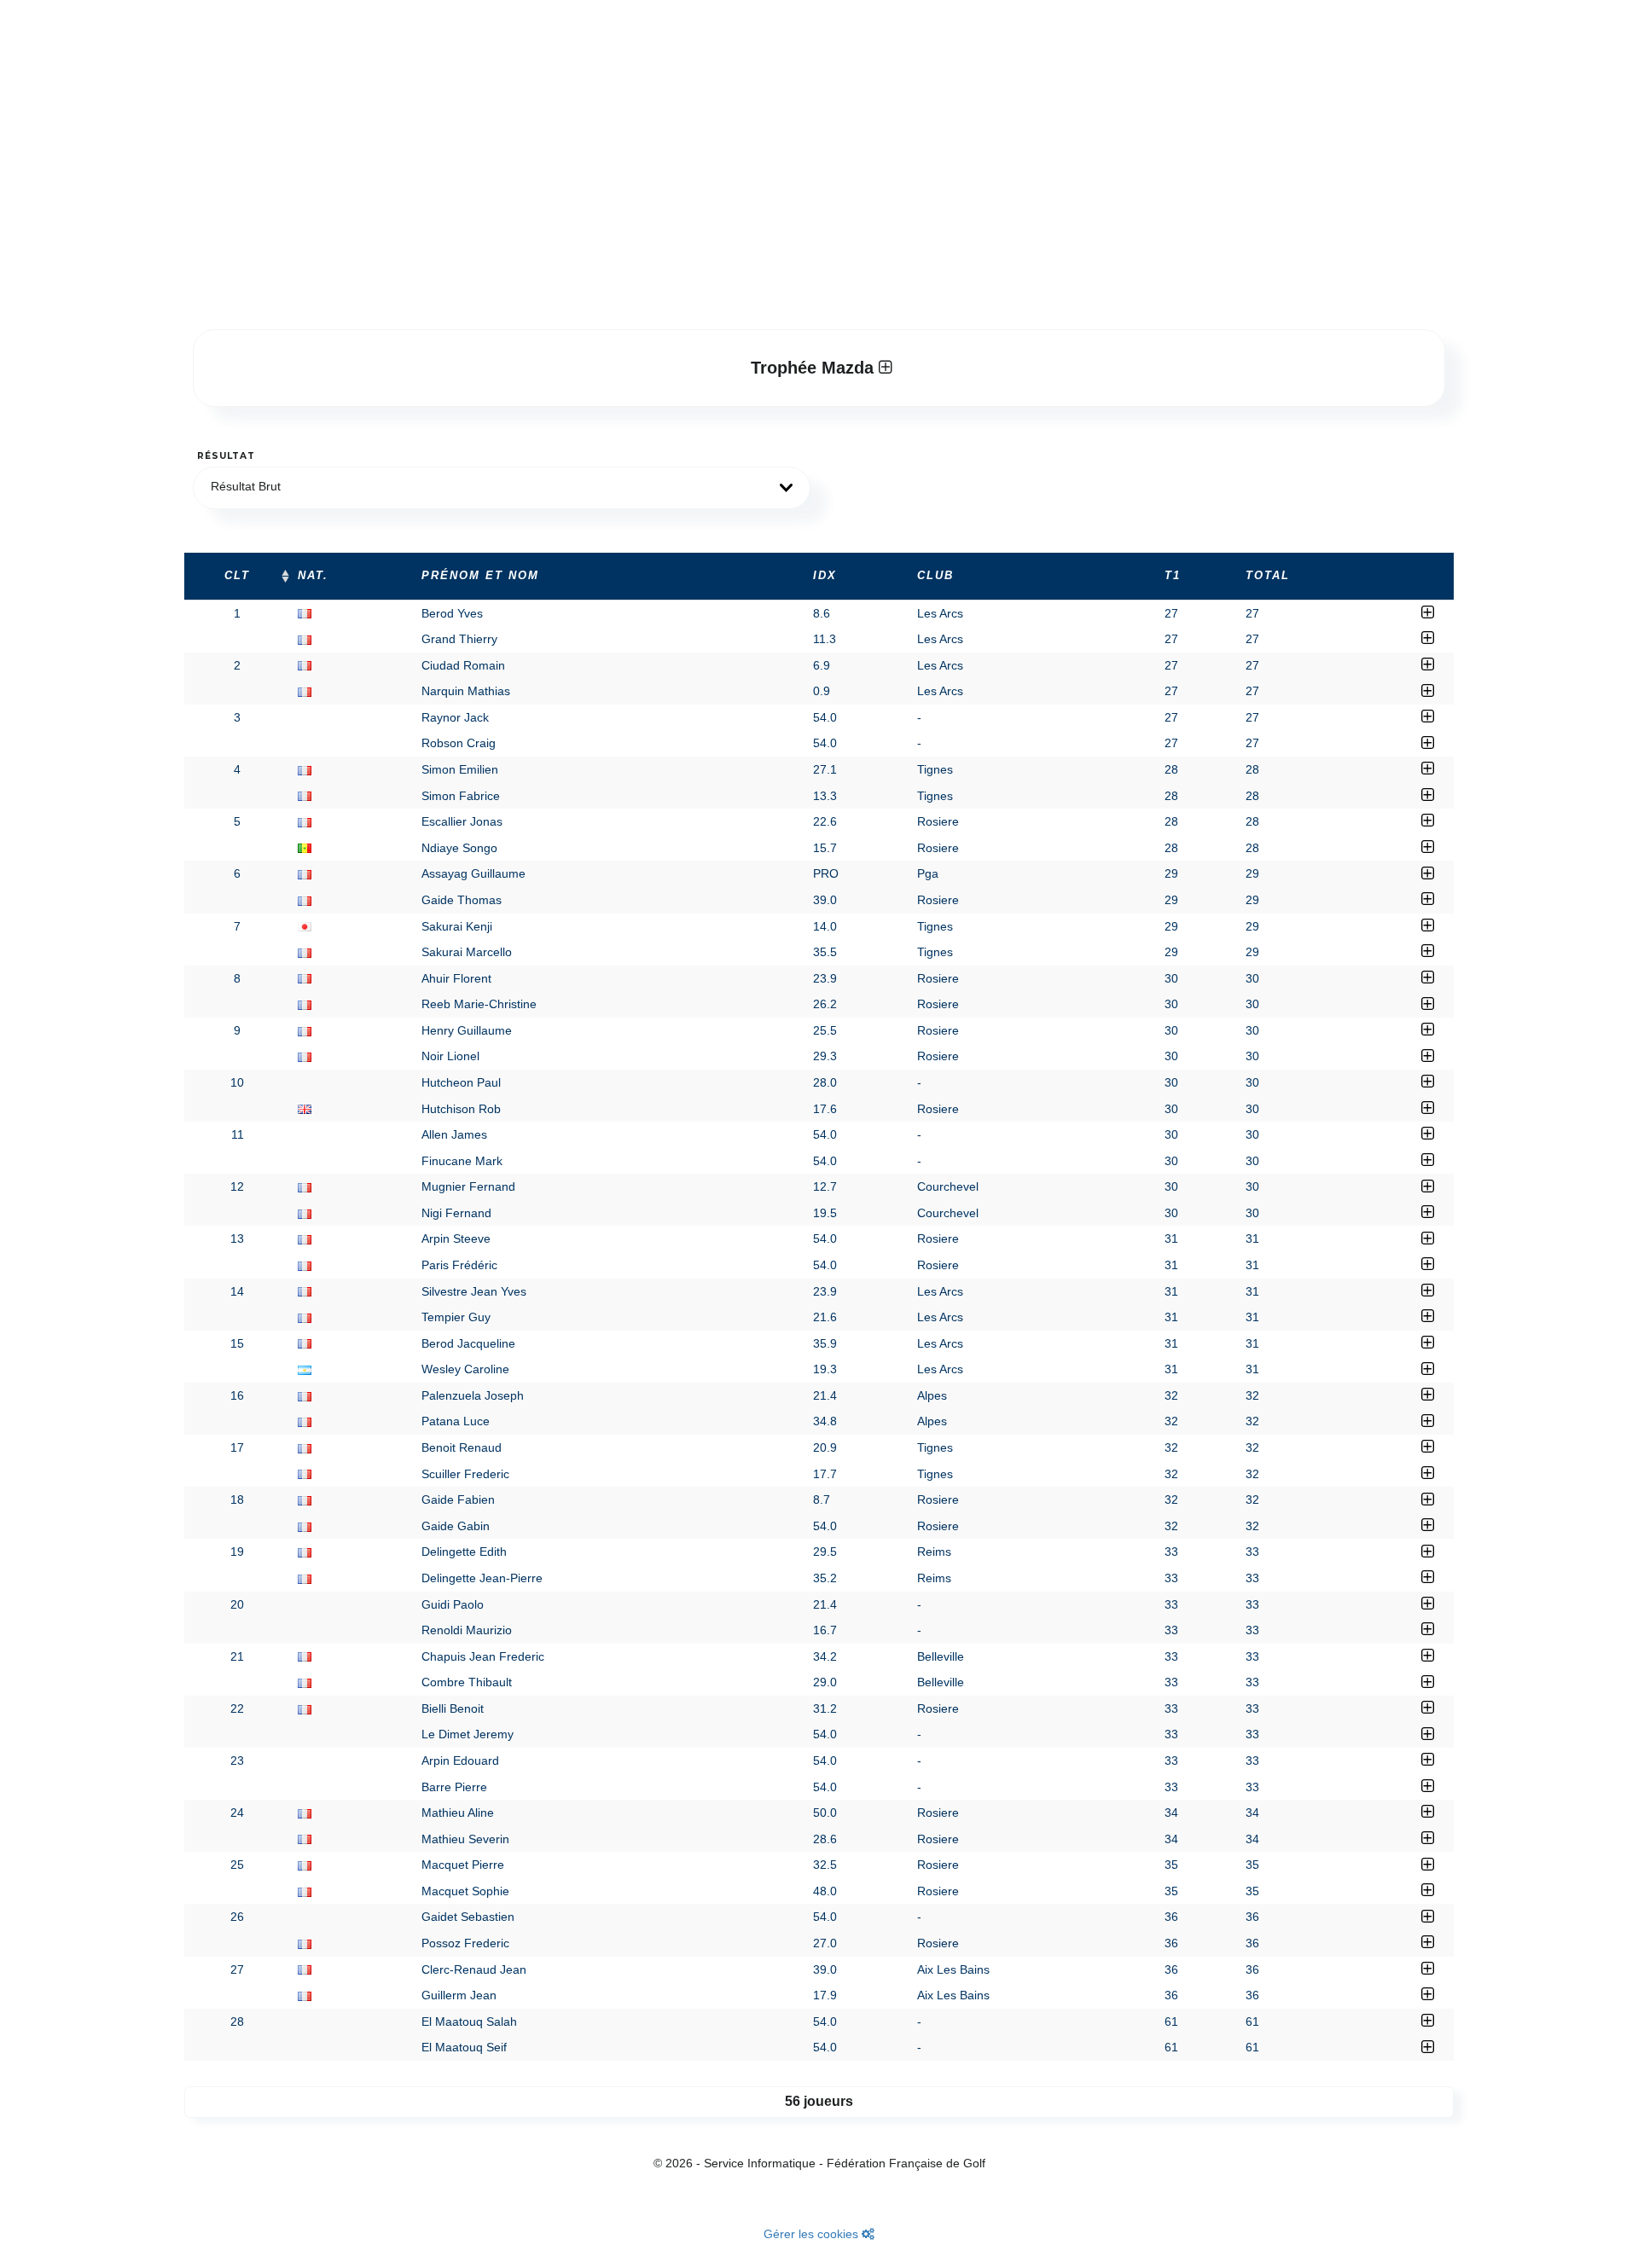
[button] (502, 488)
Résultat (226, 456)
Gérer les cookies (813, 2234)
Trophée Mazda (815, 368)
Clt (237, 576)
